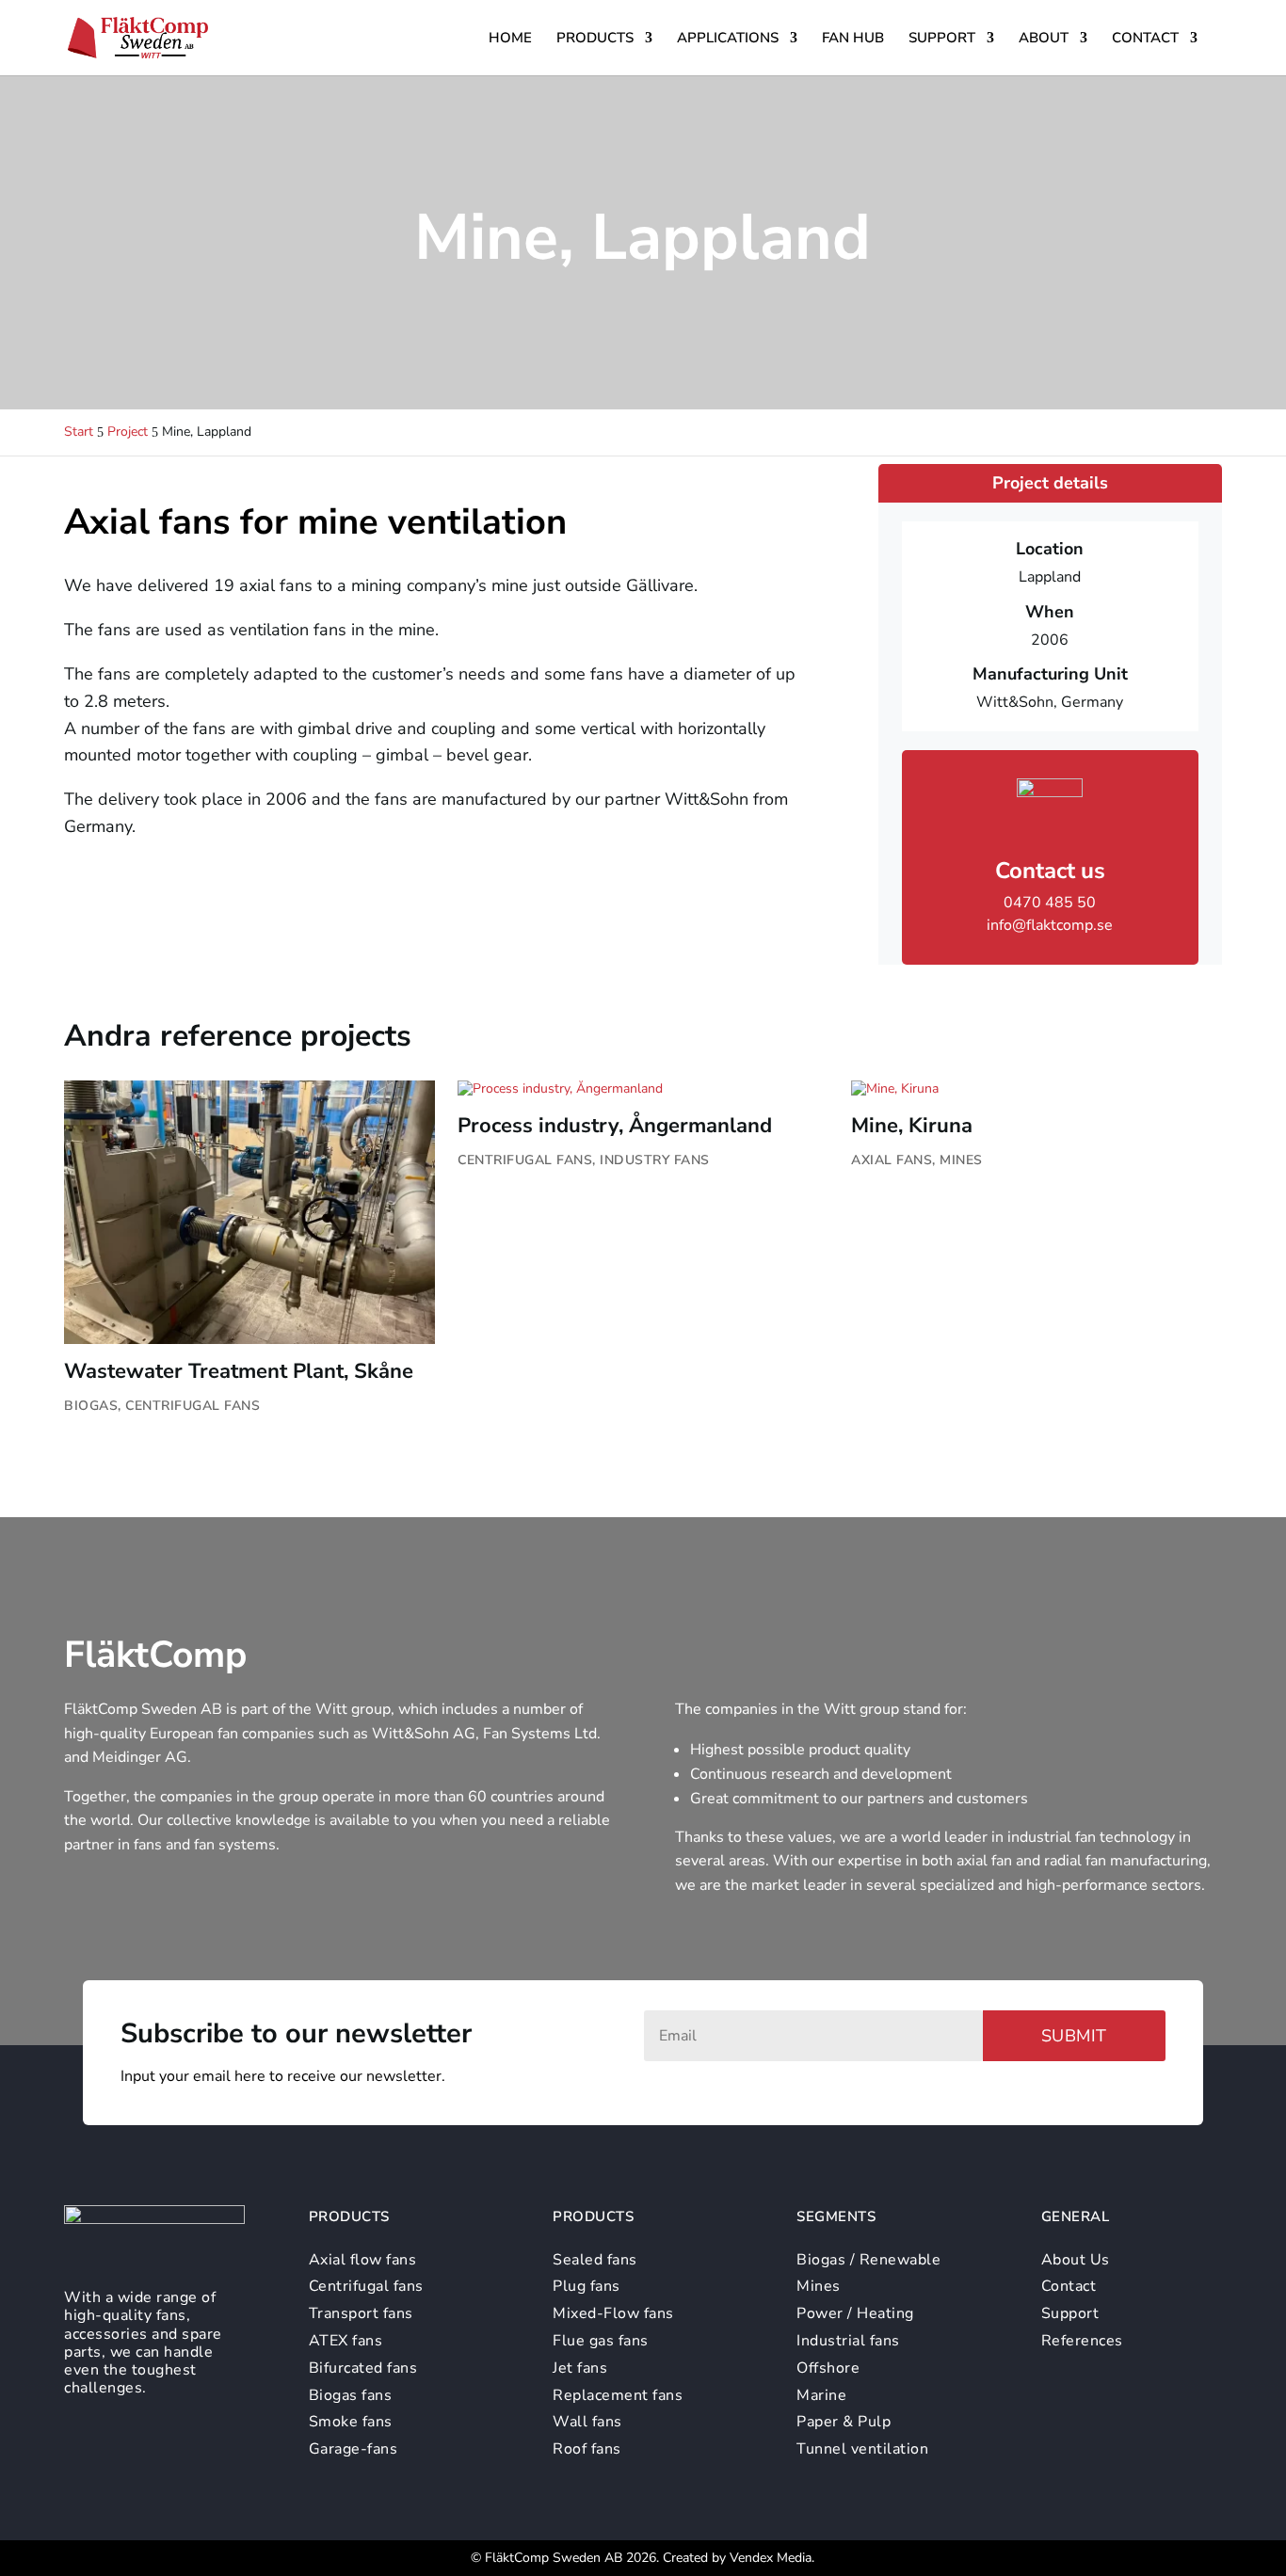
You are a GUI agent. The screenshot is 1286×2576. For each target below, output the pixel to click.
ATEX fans (346, 2341)
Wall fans (587, 2422)
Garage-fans (354, 2449)
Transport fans (361, 2313)
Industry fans (655, 1160)
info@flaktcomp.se (1050, 925)
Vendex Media (771, 2558)
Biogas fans (351, 2395)
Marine (821, 2395)
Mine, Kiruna (912, 1126)
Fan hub (853, 39)
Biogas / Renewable (868, 2260)
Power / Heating (855, 2313)
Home (510, 39)
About (1044, 39)
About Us (1076, 2260)
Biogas (91, 1406)
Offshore (828, 2368)
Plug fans (587, 2286)
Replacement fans (618, 2395)
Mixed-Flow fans (613, 2313)
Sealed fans (595, 2260)
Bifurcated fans (363, 2368)
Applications (728, 39)
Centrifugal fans (193, 1406)
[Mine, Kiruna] (1036, 1089)
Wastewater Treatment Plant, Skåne (239, 1371)
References (1082, 2341)
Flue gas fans (601, 2341)
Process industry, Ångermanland (615, 1126)
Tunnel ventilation (862, 2449)
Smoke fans (351, 2422)
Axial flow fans (363, 2260)
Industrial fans (848, 2341)
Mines (961, 1160)
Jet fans (580, 2368)
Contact (1145, 39)
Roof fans (587, 2449)
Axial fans (892, 1160)
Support (942, 39)
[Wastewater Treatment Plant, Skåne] (249, 1212)
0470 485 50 (1050, 903)
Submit (1074, 2036)
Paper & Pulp (844, 2422)
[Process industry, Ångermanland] (643, 1089)
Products (595, 39)
